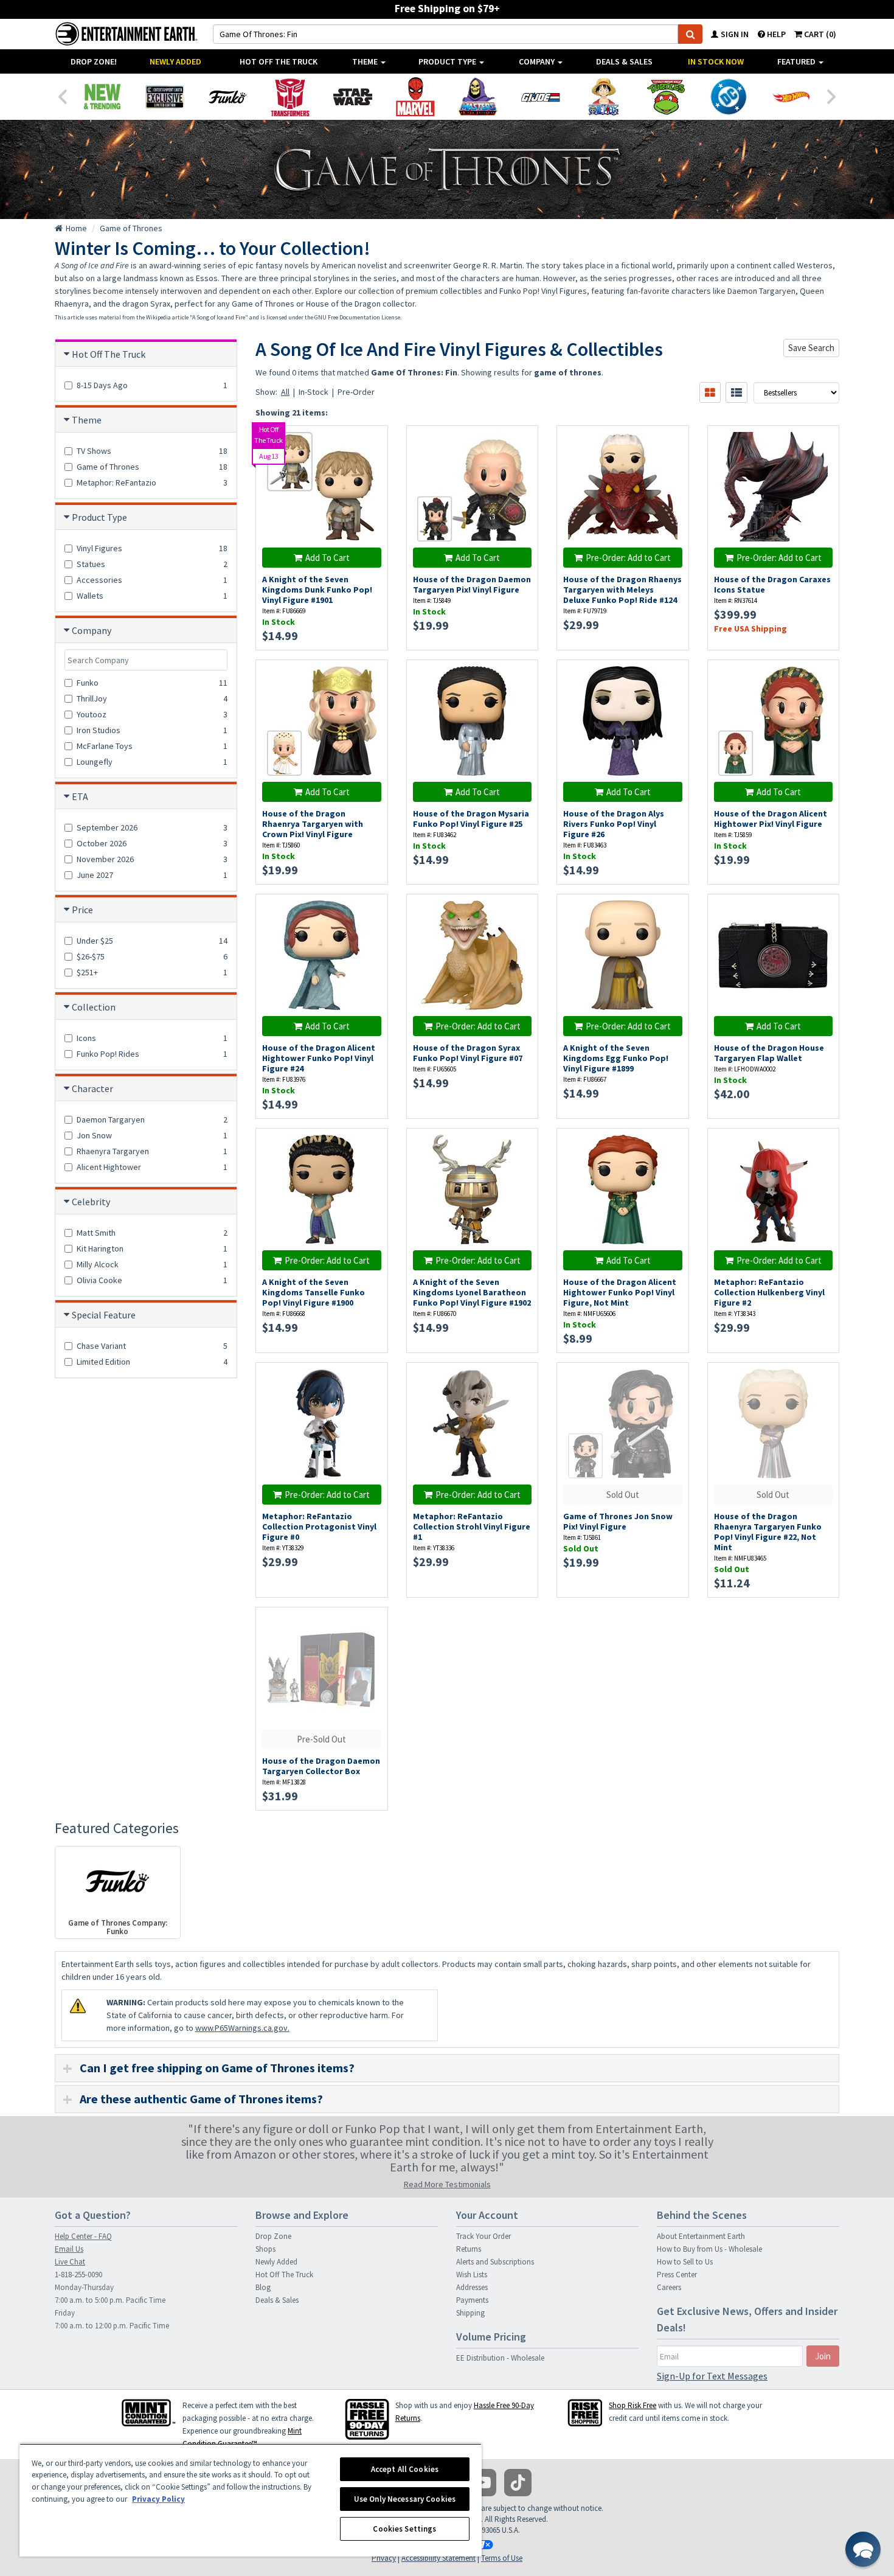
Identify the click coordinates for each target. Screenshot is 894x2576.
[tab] (447, 2068)
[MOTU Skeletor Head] (478, 97)
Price (82, 910)
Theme (366, 61)
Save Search (811, 348)
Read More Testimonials (447, 2184)
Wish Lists (472, 2275)
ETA (80, 796)
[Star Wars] (352, 97)
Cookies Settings (404, 2529)
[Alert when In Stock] (673, 463)
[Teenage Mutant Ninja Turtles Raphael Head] (666, 97)
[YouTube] (483, 2483)
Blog (263, 2287)
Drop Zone (273, 2236)
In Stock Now (716, 61)
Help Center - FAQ (83, 2236)
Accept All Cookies (405, 2469)
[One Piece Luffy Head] (603, 97)
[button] (863, 2549)
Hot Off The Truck (279, 61)
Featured (797, 61)
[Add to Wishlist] (372, 441)
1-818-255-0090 (78, 2275)
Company (538, 61)
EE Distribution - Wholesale (500, 2358)
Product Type (448, 61)
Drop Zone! (94, 61)
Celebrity (91, 1202)
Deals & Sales (624, 61)
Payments (472, 2300)
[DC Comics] (728, 97)
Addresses (472, 2287)
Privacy (384, 2558)
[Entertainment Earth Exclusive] (165, 97)
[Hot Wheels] (791, 97)
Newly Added (175, 61)
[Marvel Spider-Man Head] (415, 97)
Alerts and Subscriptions (495, 2262)
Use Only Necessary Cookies (405, 2499)
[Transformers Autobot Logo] (290, 97)
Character (92, 1088)
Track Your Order (483, 2236)
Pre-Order (356, 392)
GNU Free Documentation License (357, 317)
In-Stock (314, 392)
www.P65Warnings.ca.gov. (242, 2028)
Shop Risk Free (632, 2405)
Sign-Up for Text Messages (712, 2376)
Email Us (69, 2249)
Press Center (677, 2275)
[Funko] (227, 97)
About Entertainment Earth (701, 2236)
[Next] (832, 96)
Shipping (470, 2313)
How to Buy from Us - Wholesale (709, 2249)
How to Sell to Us (685, 2262)
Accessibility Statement (438, 2558)
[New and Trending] (102, 97)
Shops (265, 2249)
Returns (469, 2249)
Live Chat (70, 2262)
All (285, 392)
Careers (669, 2287)
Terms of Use (502, 2558)
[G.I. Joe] (540, 97)
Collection (94, 1007)
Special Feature (104, 1315)
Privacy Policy (158, 2499)
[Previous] (62, 96)
